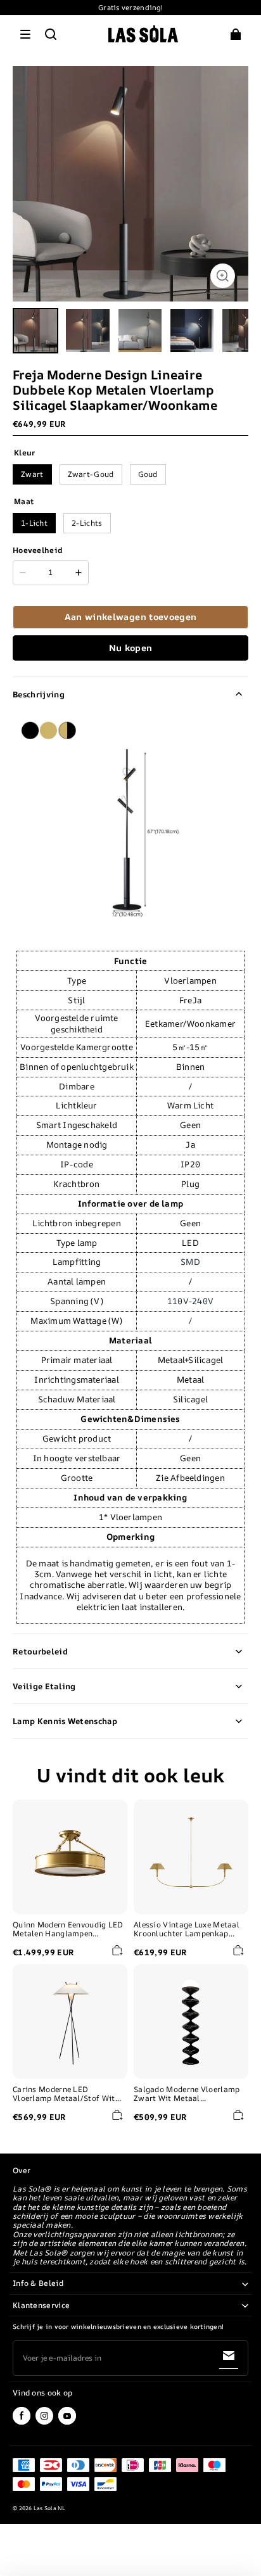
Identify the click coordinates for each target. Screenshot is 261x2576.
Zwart (32, 474)
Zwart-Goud (91, 474)
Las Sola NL (50, 2508)
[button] (25, 34)
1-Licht (34, 523)
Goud (148, 474)
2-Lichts (87, 523)
